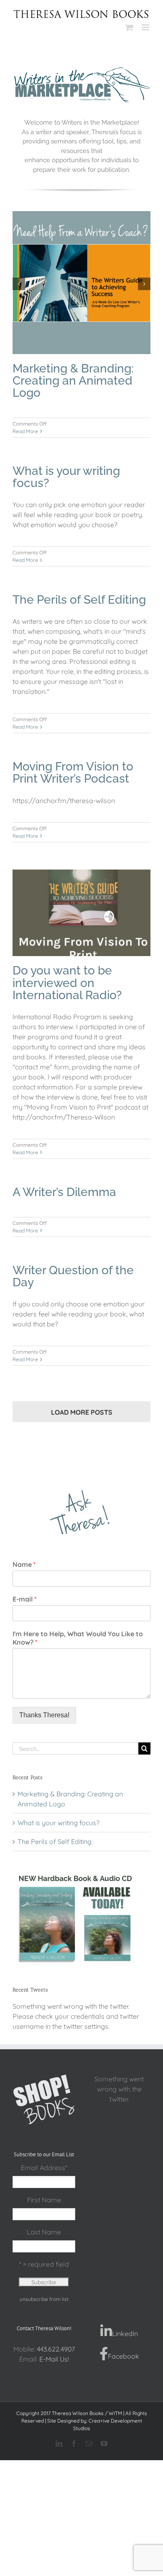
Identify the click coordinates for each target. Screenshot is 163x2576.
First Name (44, 2200)
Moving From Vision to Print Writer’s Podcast (73, 773)
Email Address (44, 2168)
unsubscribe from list (44, 2299)
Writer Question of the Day (73, 1276)
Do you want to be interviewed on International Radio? (67, 983)
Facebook (124, 2356)
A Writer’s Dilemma (64, 1192)
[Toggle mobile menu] (146, 27)
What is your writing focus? (66, 477)
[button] (19, 284)
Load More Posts (82, 1412)
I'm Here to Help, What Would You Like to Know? (78, 1638)
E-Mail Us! (54, 2359)
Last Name (44, 2232)
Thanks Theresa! (44, 1715)
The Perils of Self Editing (79, 600)
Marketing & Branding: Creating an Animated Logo (73, 381)
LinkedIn (125, 2334)
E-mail (24, 1599)
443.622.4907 (56, 2349)
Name (24, 1564)
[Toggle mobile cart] (129, 27)
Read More (25, 431)
